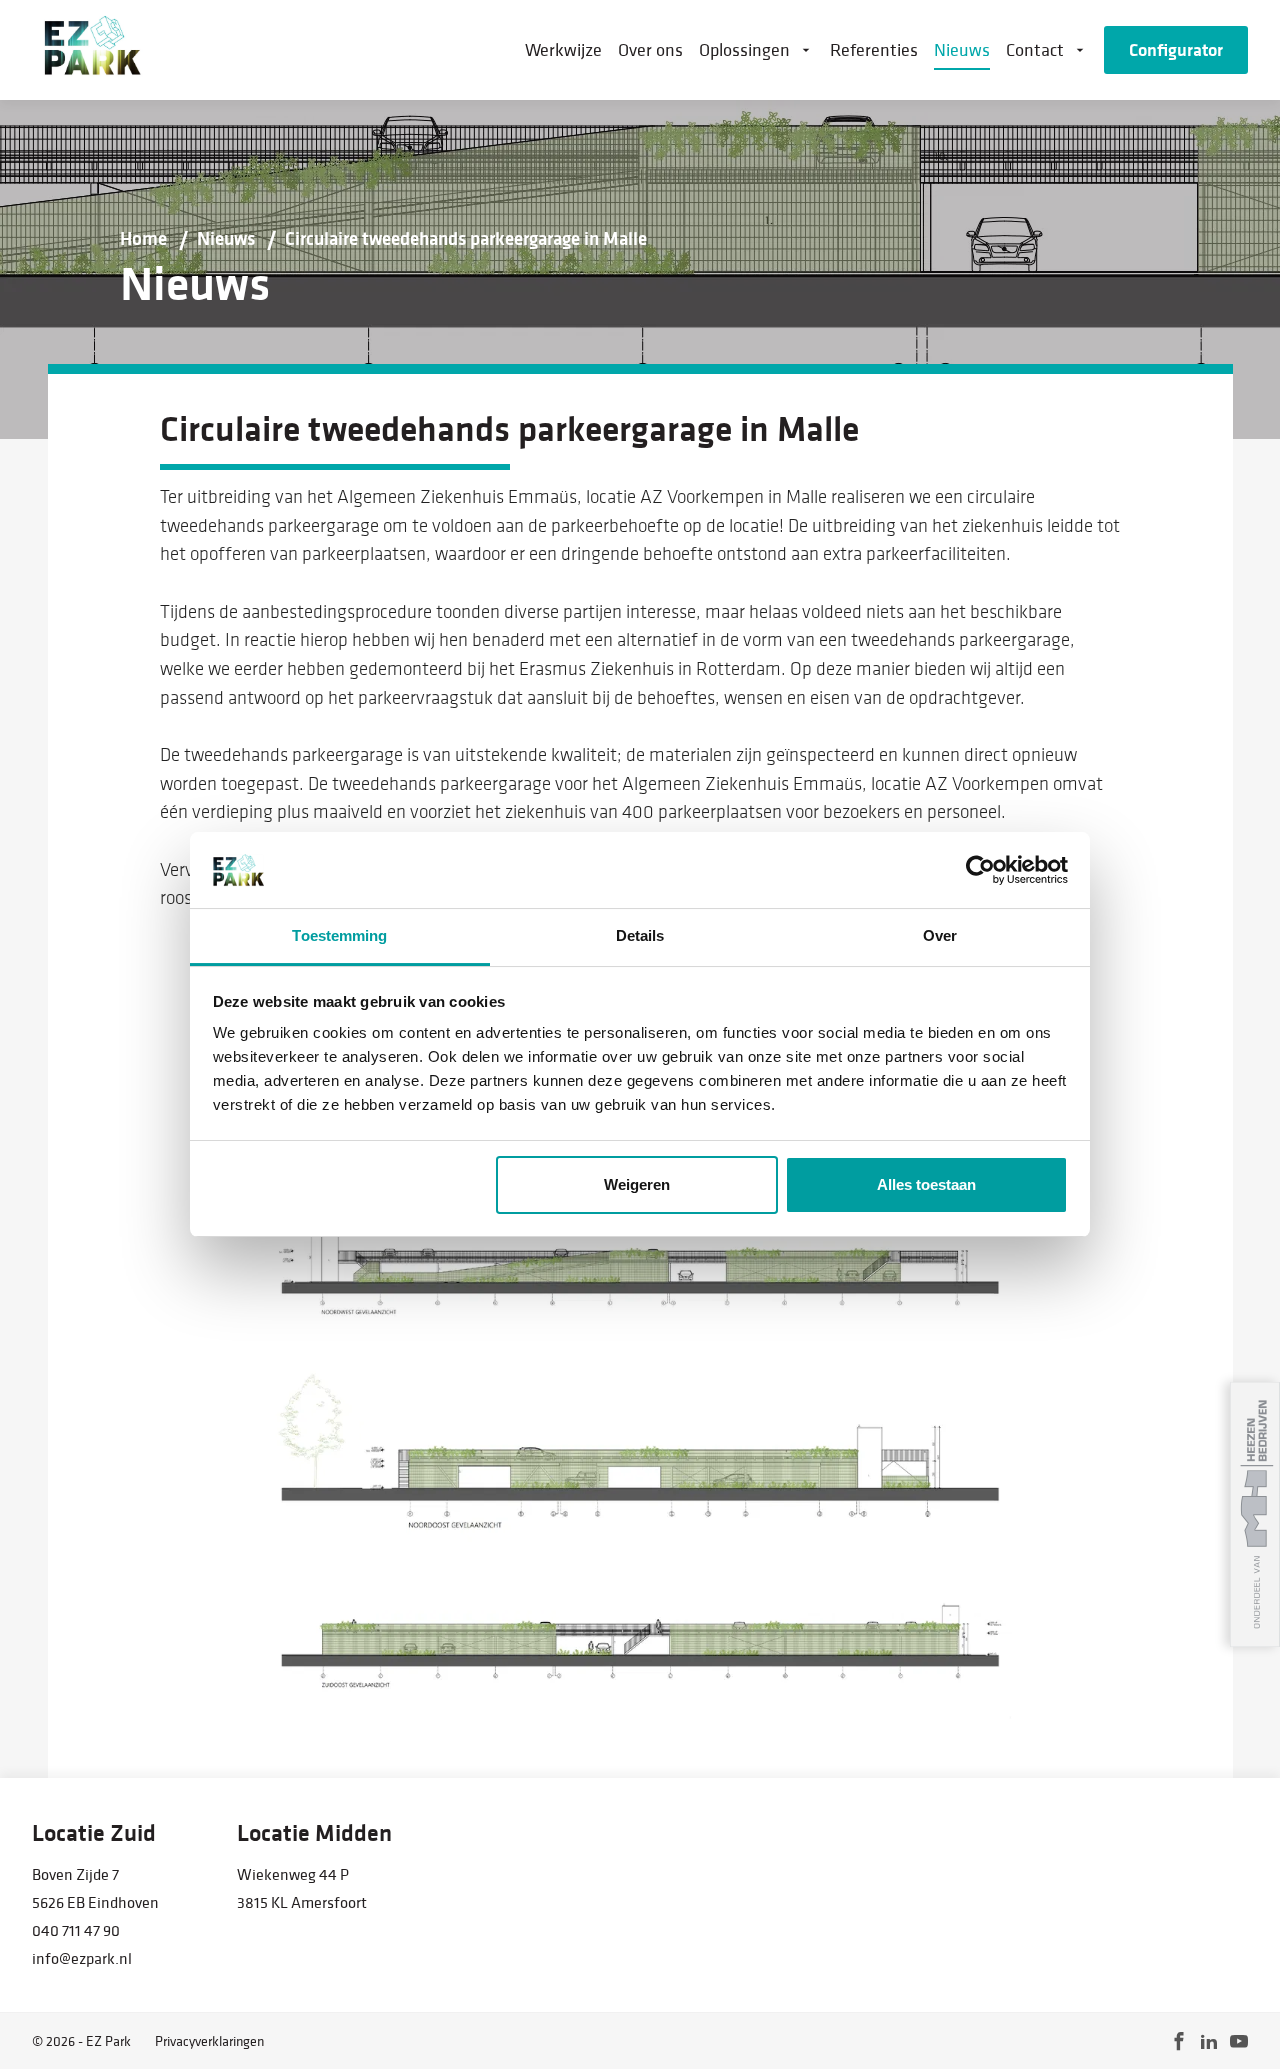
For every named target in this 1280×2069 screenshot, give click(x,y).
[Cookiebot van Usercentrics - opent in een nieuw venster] (980, 870)
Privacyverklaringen (209, 2041)
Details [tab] (640, 935)
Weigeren (637, 1184)
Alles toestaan (926, 1184)
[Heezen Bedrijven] (1255, 1514)
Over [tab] (940, 935)
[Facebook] (1179, 2041)
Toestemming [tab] (339, 935)
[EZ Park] (91, 50)
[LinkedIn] (1209, 2041)
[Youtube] (1239, 2041)
